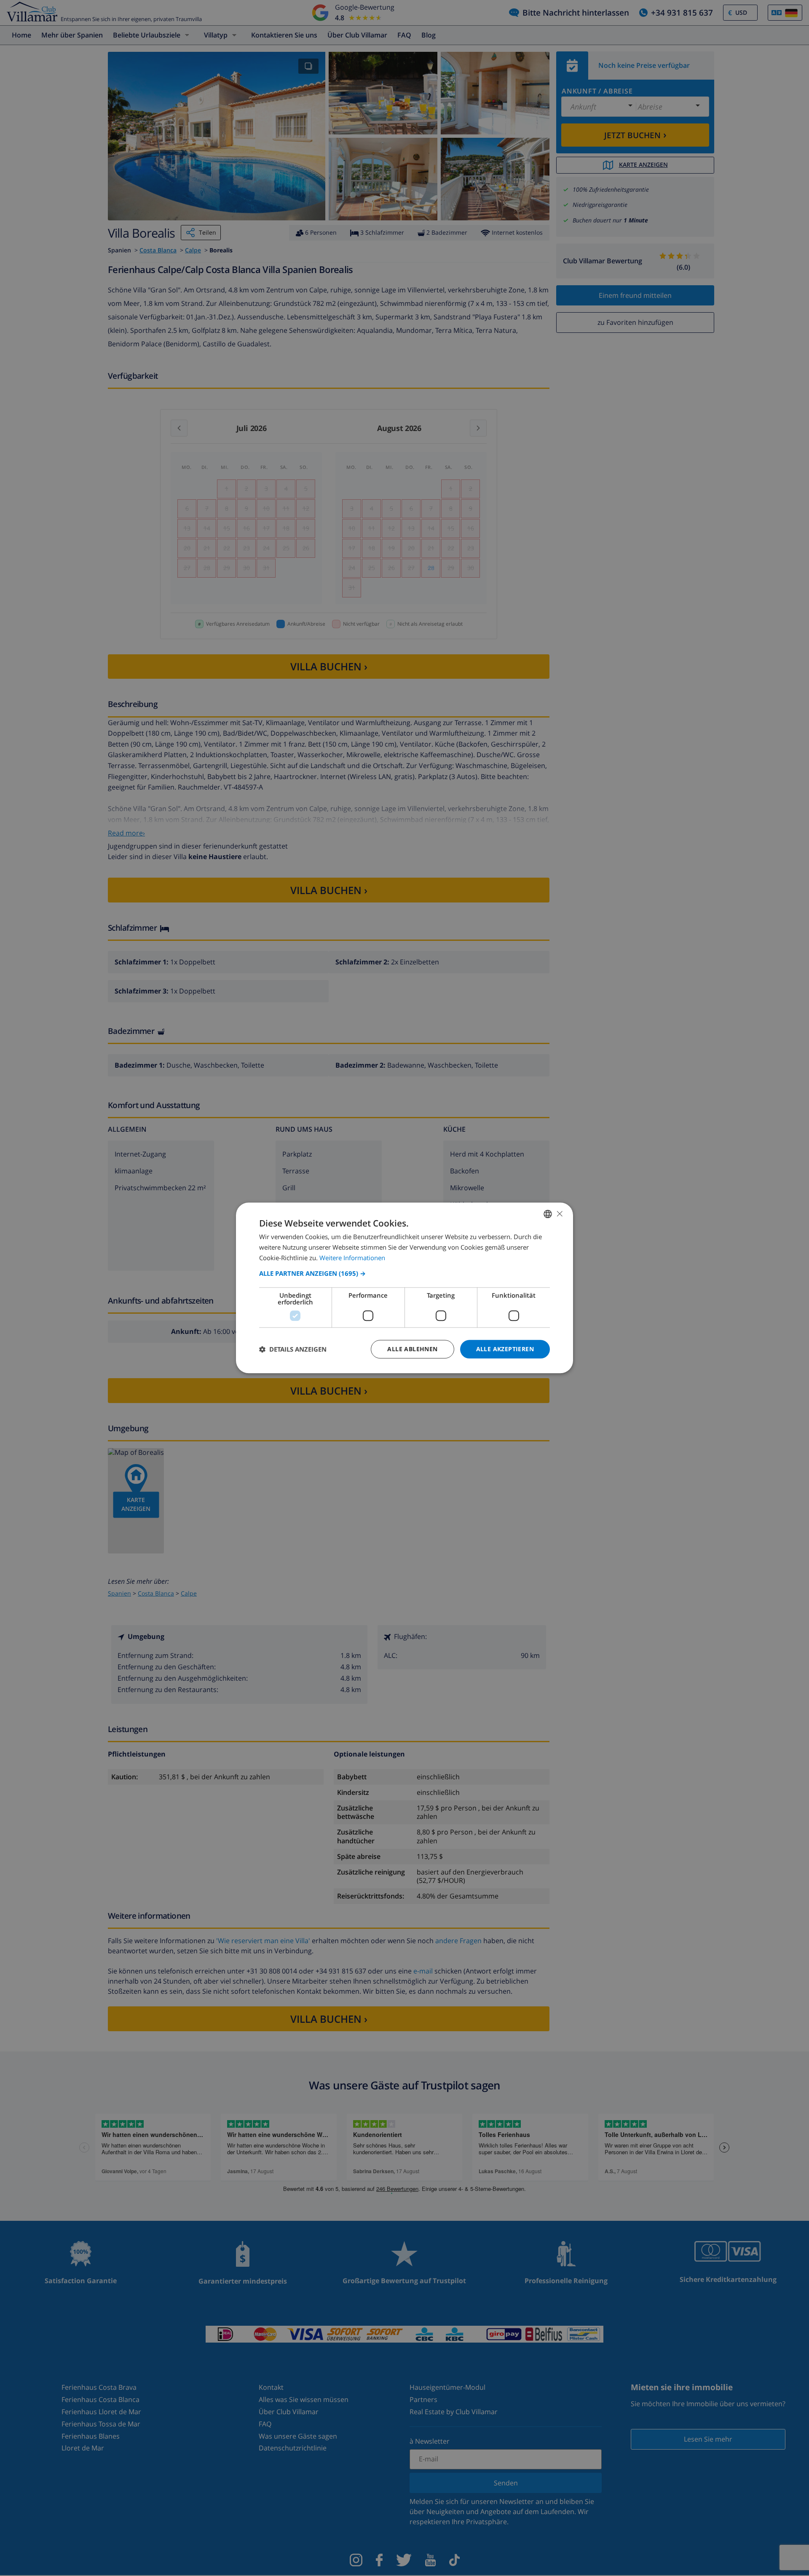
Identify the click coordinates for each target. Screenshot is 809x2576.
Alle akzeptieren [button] (505, 1349)
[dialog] (404, 1288)
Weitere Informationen (352, 1258)
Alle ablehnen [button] (412, 1349)
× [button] (559, 1214)
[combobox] (548, 1214)
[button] (404, 1273)
